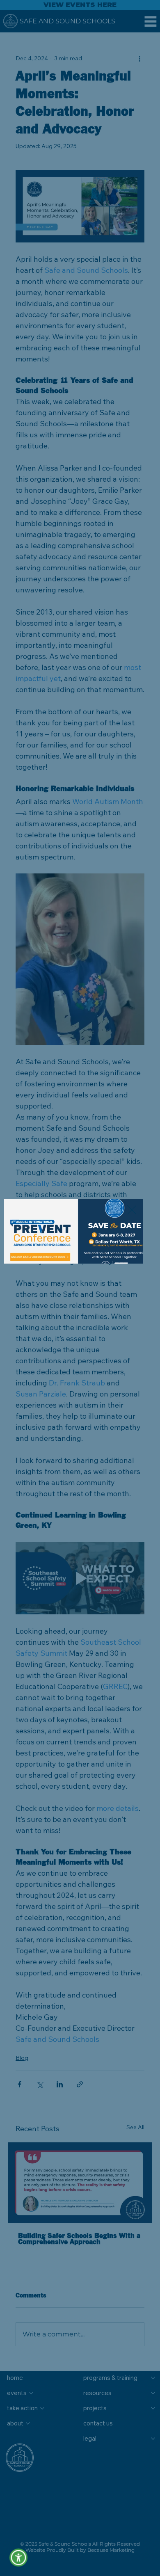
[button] (19, 2558)
